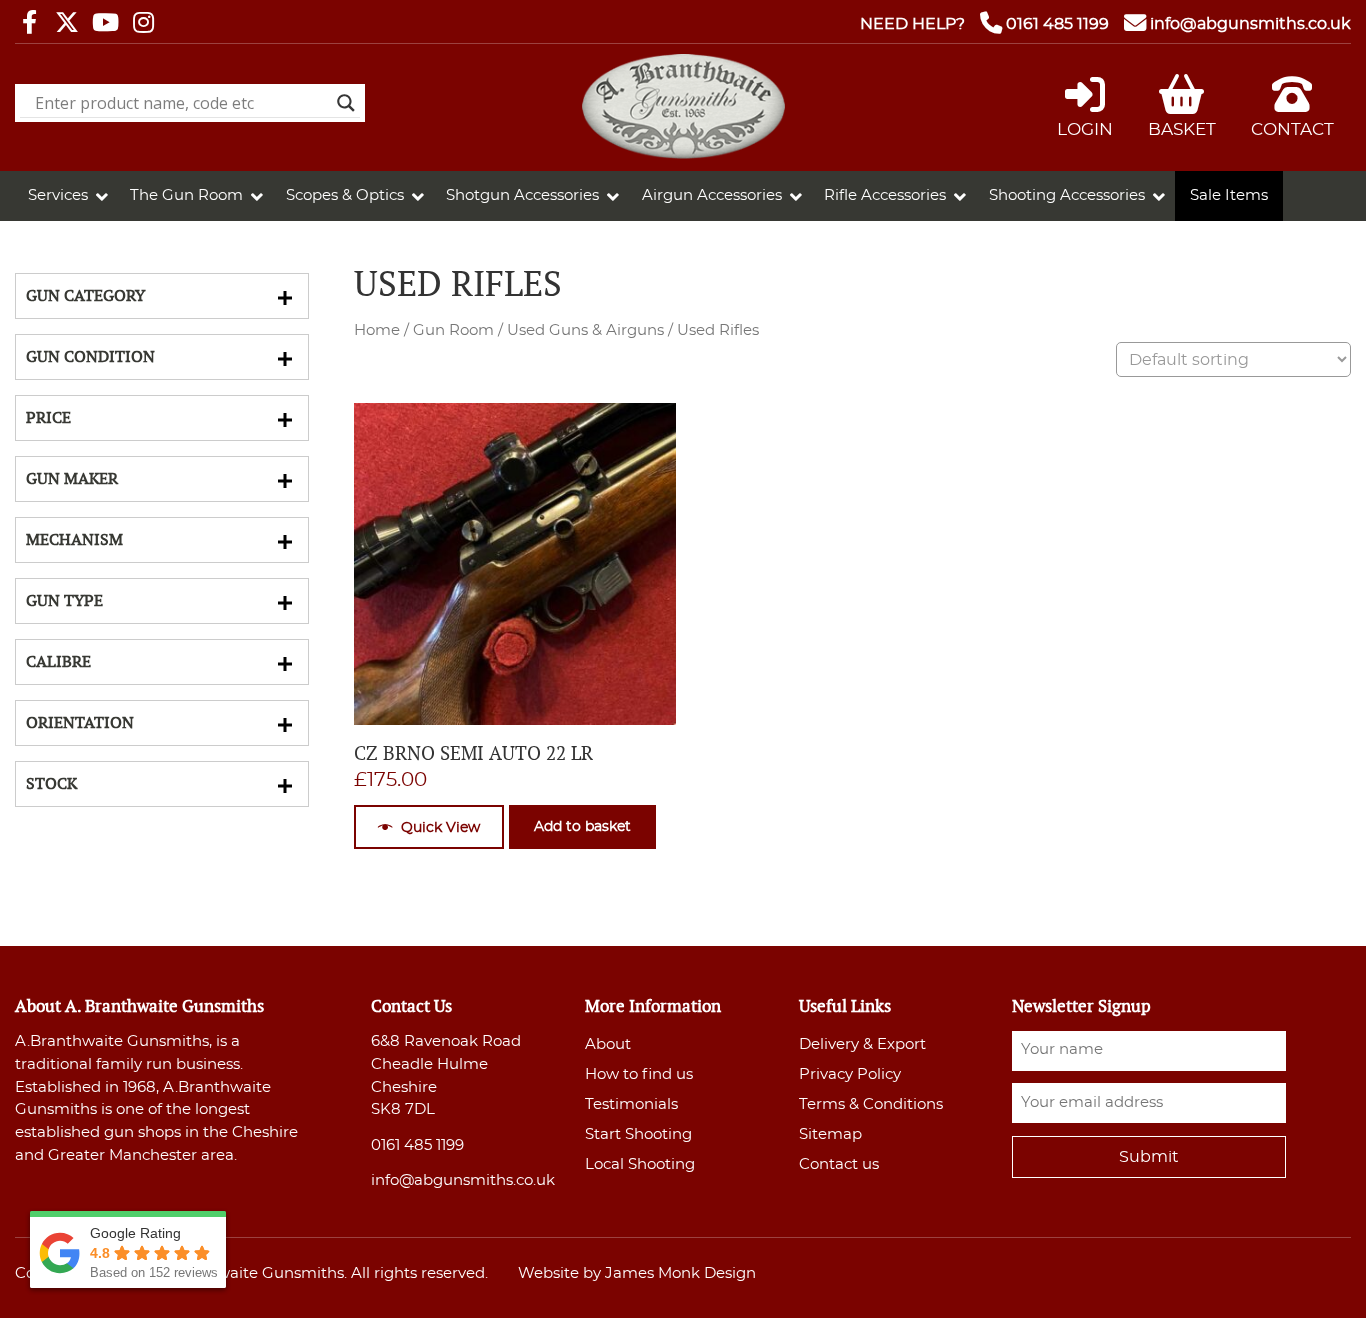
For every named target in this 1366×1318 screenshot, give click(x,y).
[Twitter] (67, 24)
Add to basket (582, 826)
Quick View (440, 827)
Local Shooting (640, 1164)
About (608, 1044)
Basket (1182, 129)
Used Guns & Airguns (585, 330)
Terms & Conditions (871, 1104)
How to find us (639, 1074)
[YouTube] (105, 24)
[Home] (683, 154)
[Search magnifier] (346, 103)
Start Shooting (638, 1134)
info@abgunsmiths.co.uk (1250, 24)
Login (1085, 129)
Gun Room (453, 330)
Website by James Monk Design (637, 1273)
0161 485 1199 (1057, 24)
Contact (1292, 129)
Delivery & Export (862, 1044)
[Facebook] (29, 24)
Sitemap (830, 1134)
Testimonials (631, 1104)
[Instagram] (143, 24)
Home (377, 330)
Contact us (839, 1164)
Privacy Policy (850, 1074)
